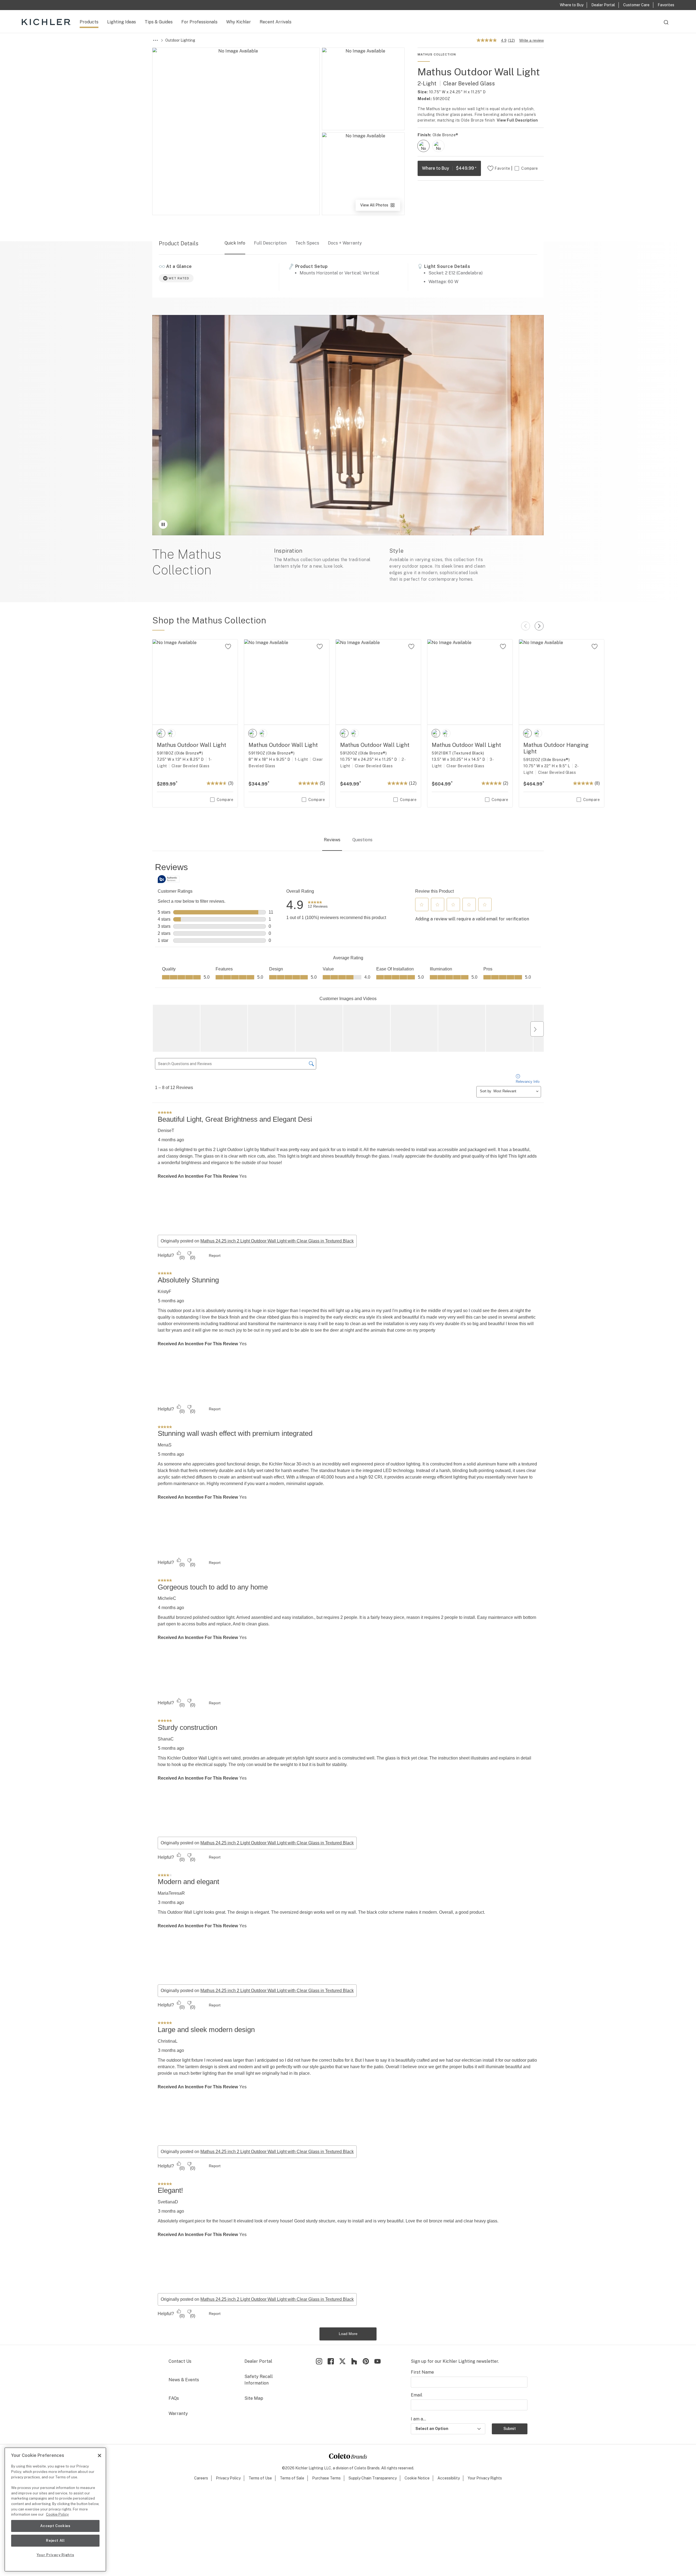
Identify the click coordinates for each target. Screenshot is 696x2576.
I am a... (418, 2419)
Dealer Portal (258, 2361)
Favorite (502, 168)
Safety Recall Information (259, 2380)
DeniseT (166, 1131)
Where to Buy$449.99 (449, 168)
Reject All (55, 2541)
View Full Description (517, 120)
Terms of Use (260, 2478)
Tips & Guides (159, 22)
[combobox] (666, 25)
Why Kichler (239, 22)
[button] (422, 905)
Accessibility (449, 2478)
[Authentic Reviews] (169, 879)
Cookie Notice (417, 2478)
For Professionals (199, 22)
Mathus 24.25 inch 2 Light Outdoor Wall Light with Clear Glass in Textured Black (277, 1241)
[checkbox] (423, 146)
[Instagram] (319, 2361)
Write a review (532, 40)
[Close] (100, 2456)
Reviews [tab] (332, 840)
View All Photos (380, 207)
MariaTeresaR (171, 1893)
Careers (201, 2478)
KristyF (164, 1292)
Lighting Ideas (122, 22)
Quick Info (235, 243)
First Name (422, 2372)
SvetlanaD (168, 2202)
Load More (348, 2334)
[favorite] (228, 647)
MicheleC (167, 1598)
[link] (318, 905)
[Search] (666, 25)
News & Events (184, 2380)
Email (417, 2395)
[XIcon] (342, 2361)
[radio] (423, 146)
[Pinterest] (366, 2361)
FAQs (174, 2398)
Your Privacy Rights (485, 2478)
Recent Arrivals (276, 22)
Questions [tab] (362, 840)
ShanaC (166, 1739)
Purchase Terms (326, 2478)
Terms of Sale (292, 2478)
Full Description (270, 243)
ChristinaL (168, 2041)
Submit (510, 2429)
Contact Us (180, 2361)
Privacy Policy (228, 2478)
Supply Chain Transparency (373, 2478)
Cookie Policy (57, 2514)
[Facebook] (331, 2361)
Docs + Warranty (345, 243)
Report (215, 1255)
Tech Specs (307, 243)
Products (89, 22)
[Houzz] (354, 2361)
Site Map (254, 2398)
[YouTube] (377, 2361)
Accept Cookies (55, 2526)
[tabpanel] (348, 1601)
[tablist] (348, 840)
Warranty (178, 2413)
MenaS (165, 1445)
